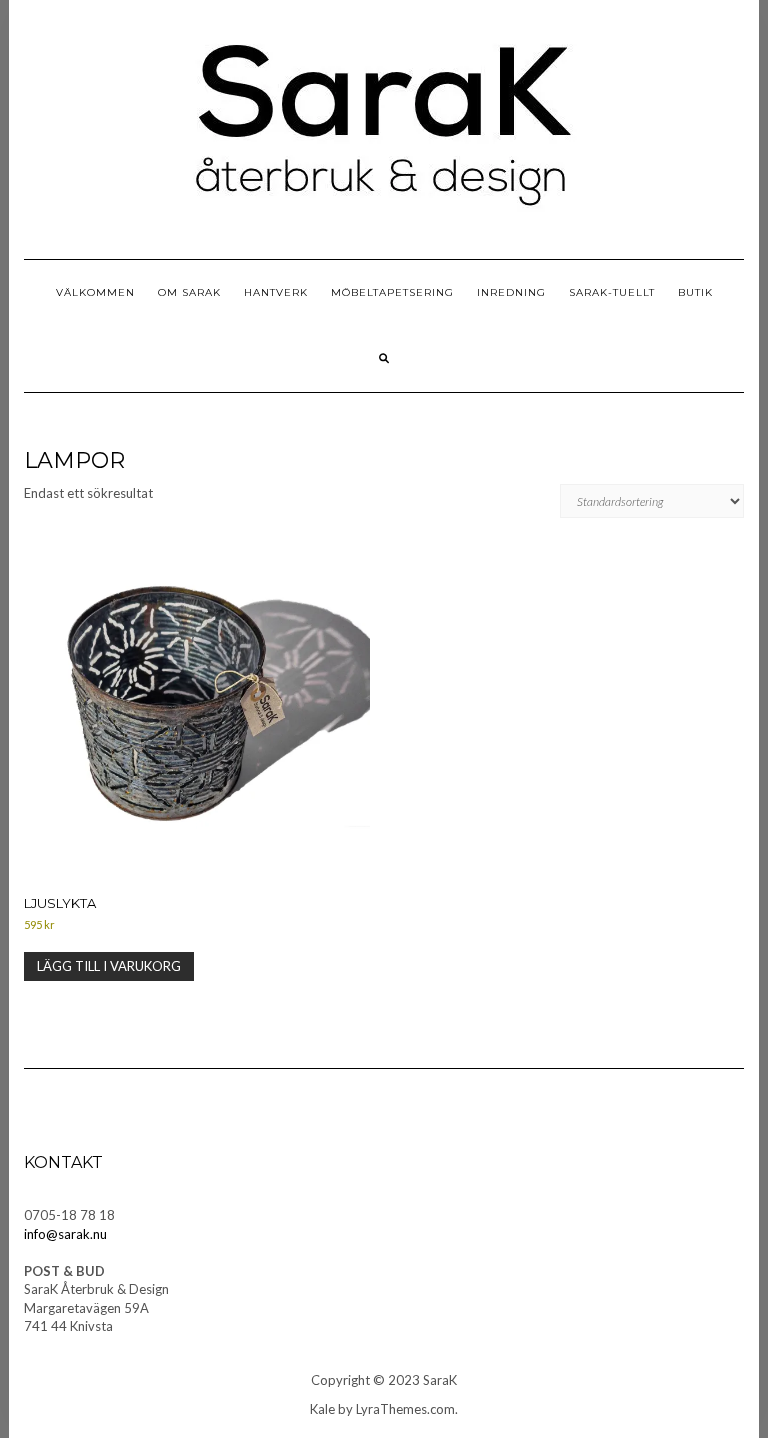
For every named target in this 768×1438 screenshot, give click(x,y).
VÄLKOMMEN (95, 292)
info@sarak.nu (65, 1234)
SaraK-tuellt (612, 292)
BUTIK (695, 292)
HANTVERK (276, 292)
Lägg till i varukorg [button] (109, 966)
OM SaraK (189, 292)
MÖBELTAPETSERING (392, 292)
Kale (322, 1409)
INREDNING (511, 292)
